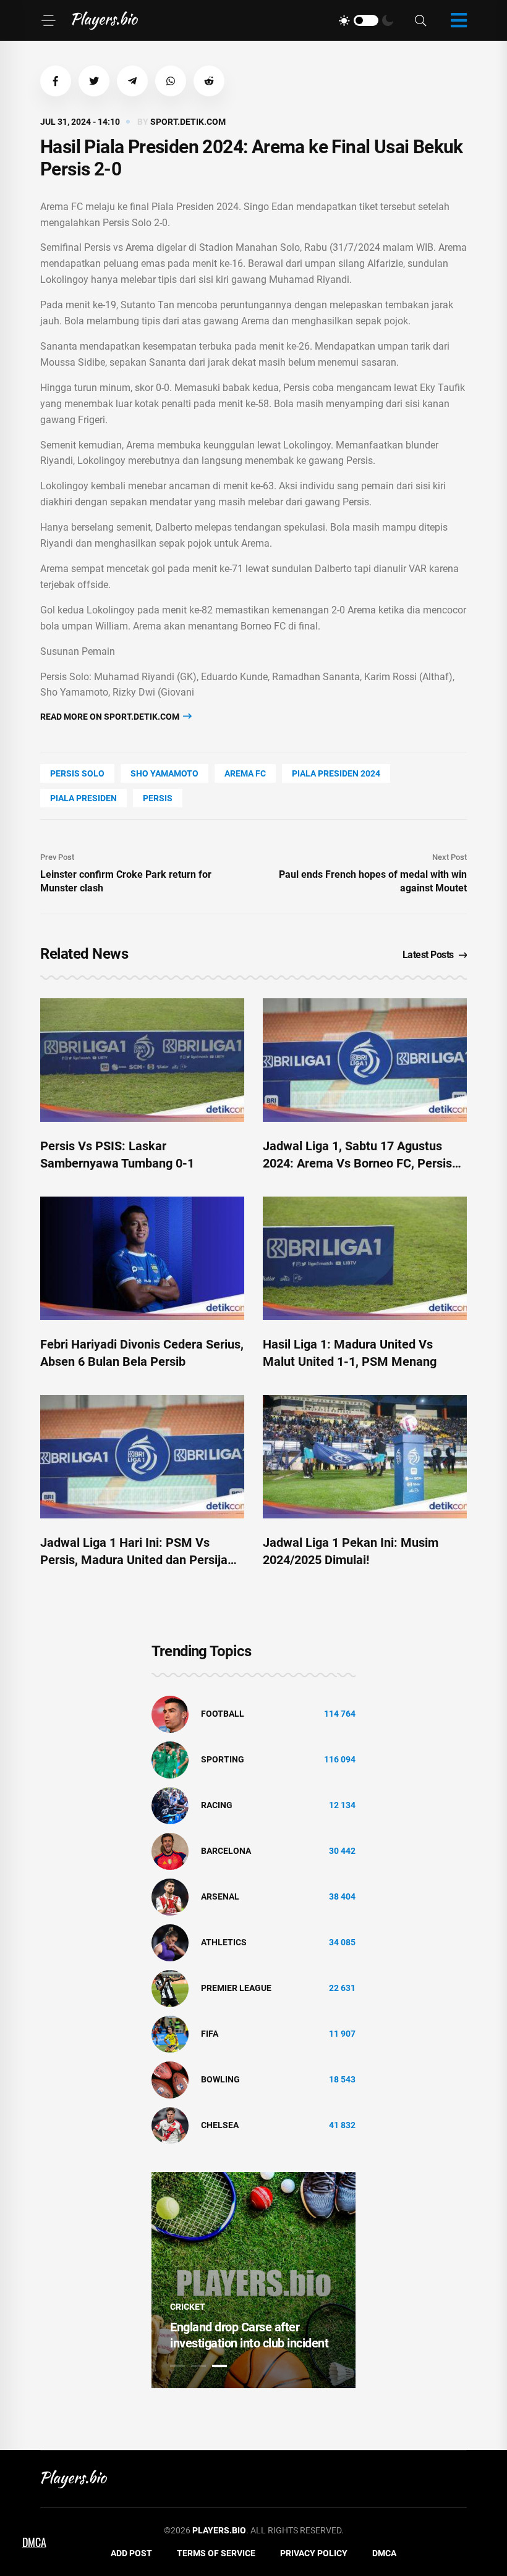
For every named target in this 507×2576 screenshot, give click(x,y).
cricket (188, 2307)
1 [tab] (177, 2366)
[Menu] (48, 20)
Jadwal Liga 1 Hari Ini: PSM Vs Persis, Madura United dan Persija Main (134, 1560)
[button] (56, 81)
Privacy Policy (314, 2553)
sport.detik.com (188, 122)
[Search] (420, 21)
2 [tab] (198, 2366)
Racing (217, 1805)
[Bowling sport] (170, 2079)
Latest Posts (428, 955)
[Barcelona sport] (170, 1850)
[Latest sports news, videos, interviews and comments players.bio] (105, 20)
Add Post (131, 2553)
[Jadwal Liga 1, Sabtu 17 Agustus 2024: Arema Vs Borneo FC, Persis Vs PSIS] (365, 1060)
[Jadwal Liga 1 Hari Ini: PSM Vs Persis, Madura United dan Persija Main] (142, 1457)
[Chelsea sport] (170, 2124)
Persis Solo (77, 773)
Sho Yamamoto (164, 773)
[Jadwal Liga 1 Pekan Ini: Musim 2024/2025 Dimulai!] (365, 1457)
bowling (220, 2079)
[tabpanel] (253, 2280)
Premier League (236, 1988)
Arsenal (220, 1896)
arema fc (245, 773)
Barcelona (226, 1851)
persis (158, 798)
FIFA (210, 2034)
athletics (224, 1942)
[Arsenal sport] (170, 1896)
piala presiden (83, 798)
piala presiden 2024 (336, 773)
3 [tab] (219, 2366)
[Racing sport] (170, 1804)
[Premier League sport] (170, 1987)
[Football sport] (170, 1713)
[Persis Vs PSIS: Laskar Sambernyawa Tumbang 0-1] (142, 1060)
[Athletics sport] (170, 1942)
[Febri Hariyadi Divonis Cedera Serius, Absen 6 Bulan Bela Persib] (142, 1258)
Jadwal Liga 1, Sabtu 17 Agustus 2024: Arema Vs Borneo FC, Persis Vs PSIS (357, 1163)
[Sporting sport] (170, 1759)
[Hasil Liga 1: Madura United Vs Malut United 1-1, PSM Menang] (365, 1258)
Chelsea (220, 2125)
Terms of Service (216, 2553)
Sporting (223, 1759)
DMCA (384, 2553)
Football (223, 1714)
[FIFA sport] (170, 2033)
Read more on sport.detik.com (111, 717)
